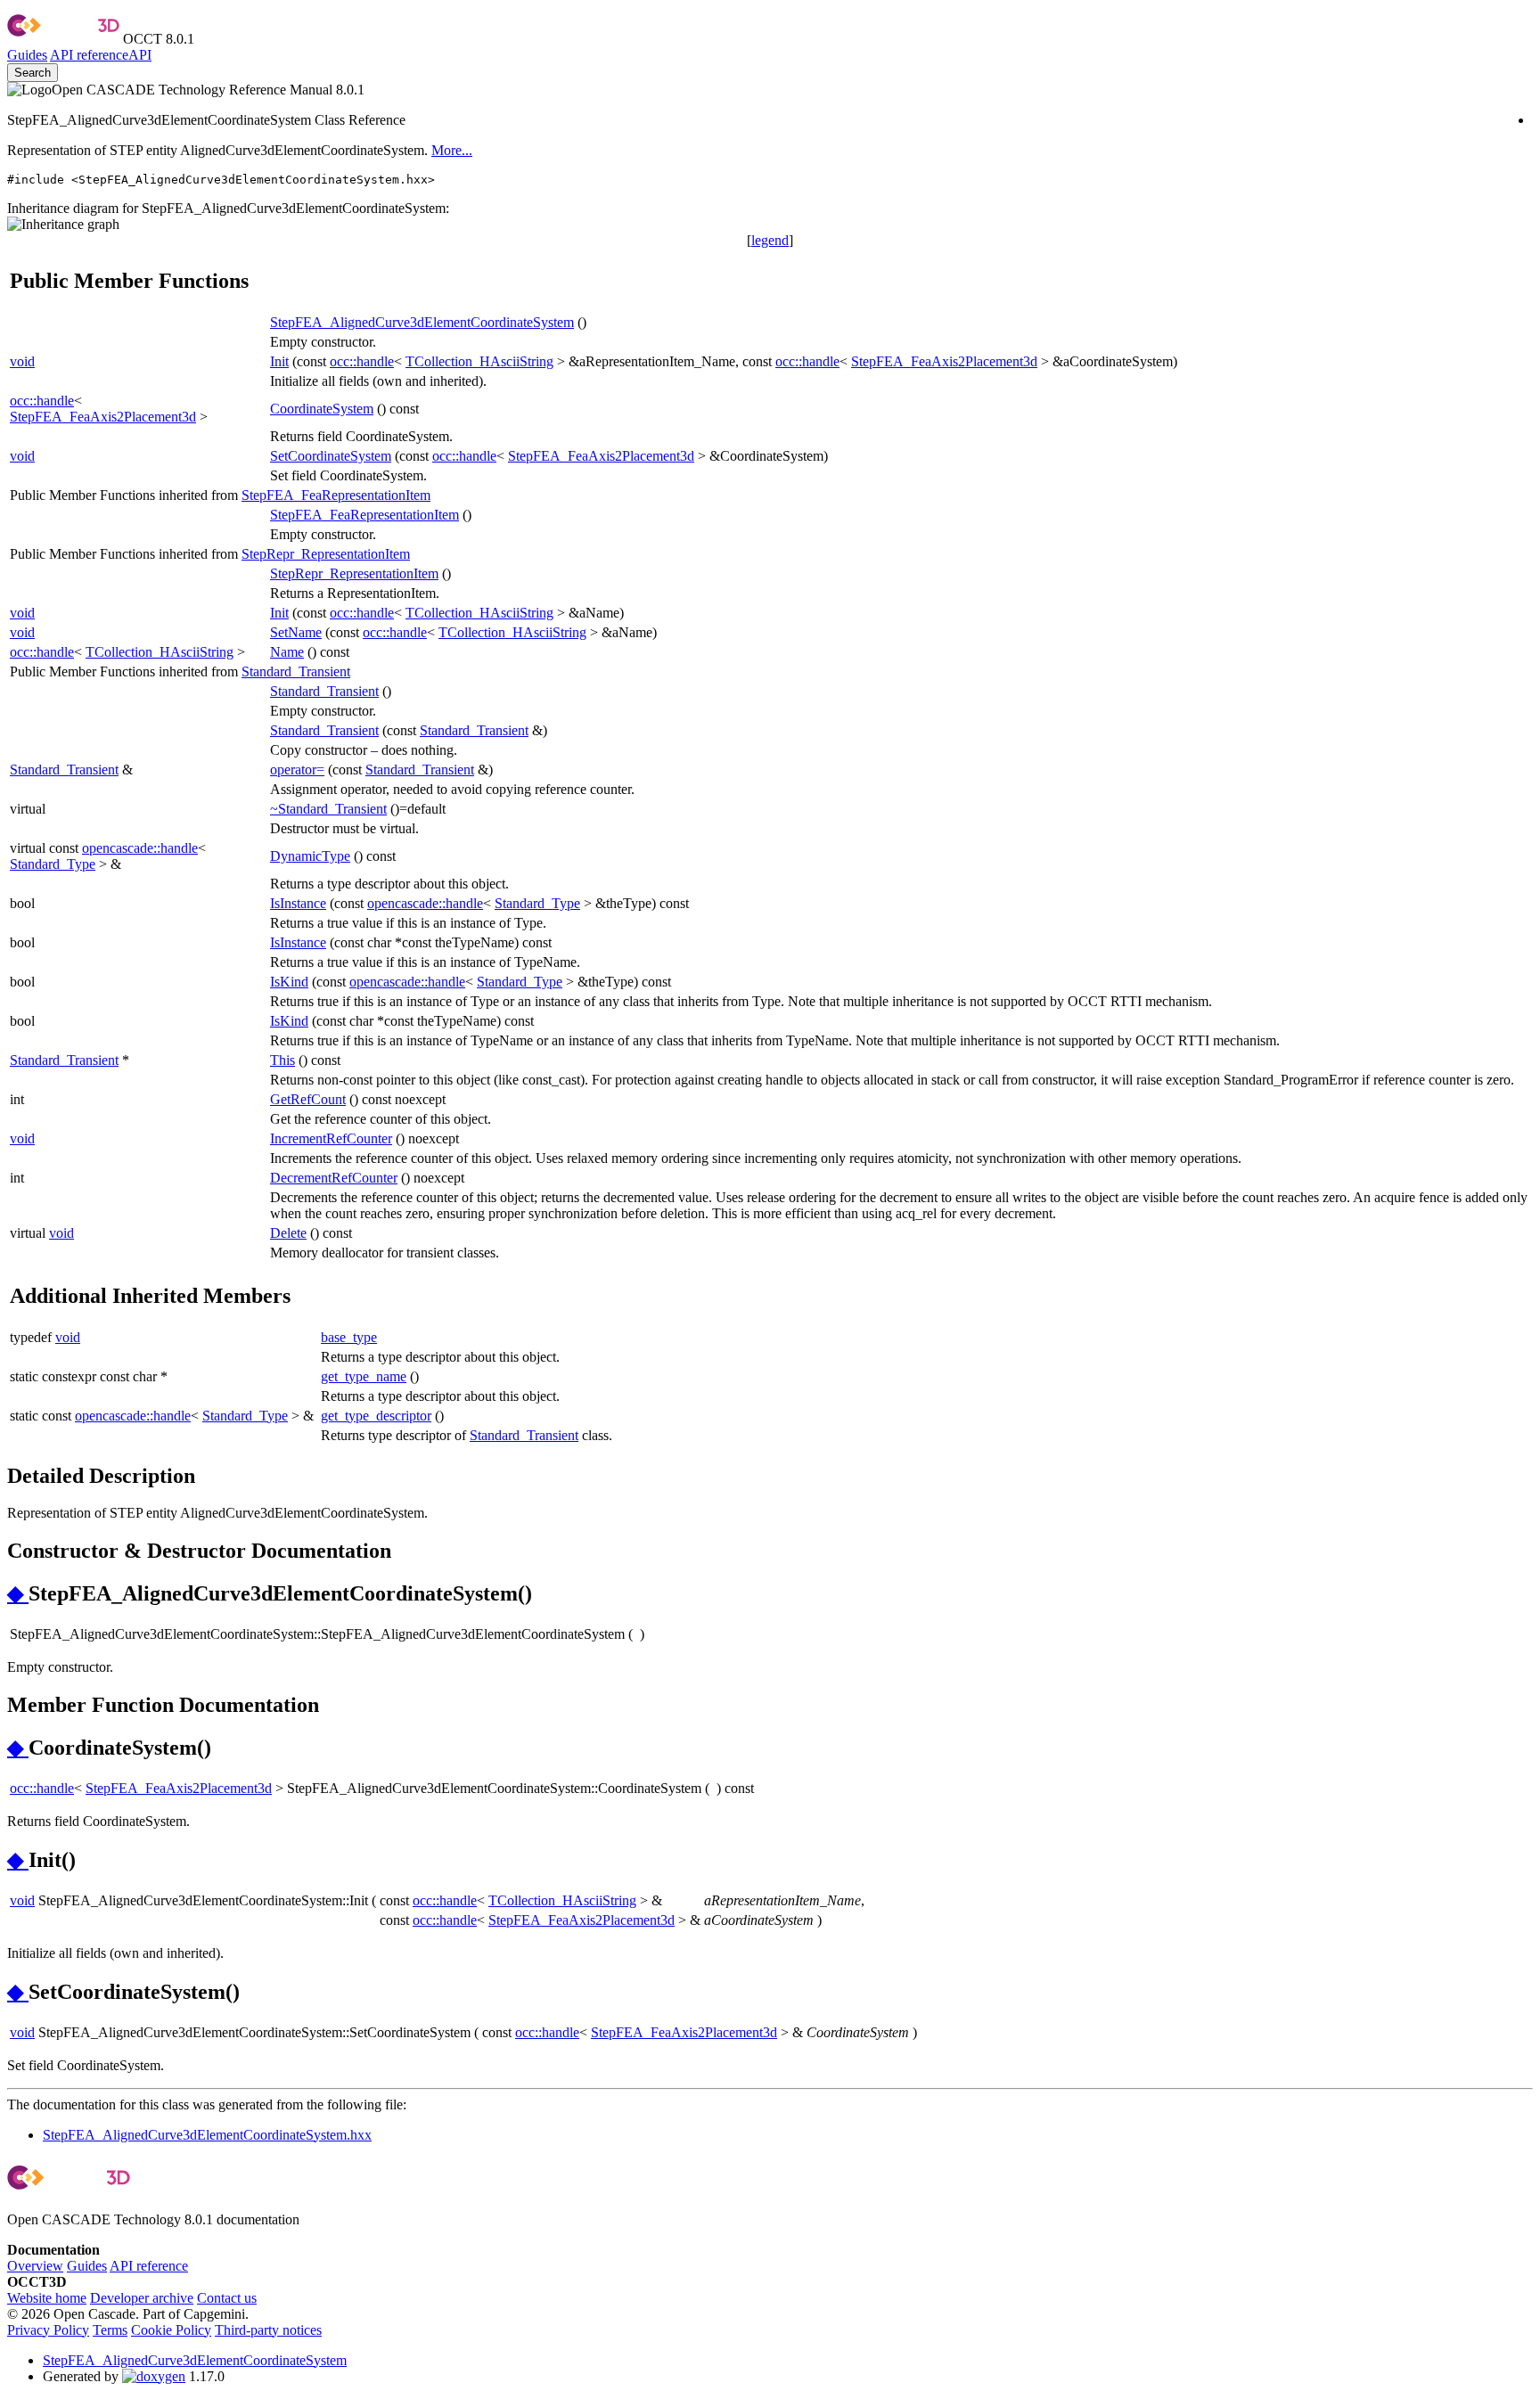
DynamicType (310, 856)
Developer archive (142, 2298)
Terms (110, 2330)
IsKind (289, 982)
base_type (349, 1337)
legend (770, 240)
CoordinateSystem (322, 409)
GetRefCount (308, 1099)
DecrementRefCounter (334, 1178)
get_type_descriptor (376, 1416)
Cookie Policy (171, 2330)
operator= (297, 770)
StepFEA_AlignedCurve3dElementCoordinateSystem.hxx (207, 2135)
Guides (27, 55)
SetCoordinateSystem (331, 456)
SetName (296, 632)
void (22, 361)
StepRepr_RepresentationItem (326, 554)
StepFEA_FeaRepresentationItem (336, 495)
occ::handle (362, 361)
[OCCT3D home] (63, 39)
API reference (149, 2266)
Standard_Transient (296, 671)
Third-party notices (268, 2330)
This (283, 1060)
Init (279, 361)
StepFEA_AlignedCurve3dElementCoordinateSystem (422, 322)
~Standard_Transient (328, 809)
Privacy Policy (48, 2330)
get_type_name (364, 1376)
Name (287, 652)
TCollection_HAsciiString (479, 361)
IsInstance (298, 903)
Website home (47, 2298)
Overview (35, 2266)
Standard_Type (53, 864)
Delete (288, 1233)
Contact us (227, 2298)
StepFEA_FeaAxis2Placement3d (944, 361)
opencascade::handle (140, 848)
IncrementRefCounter (331, 1138)
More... (452, 150)
